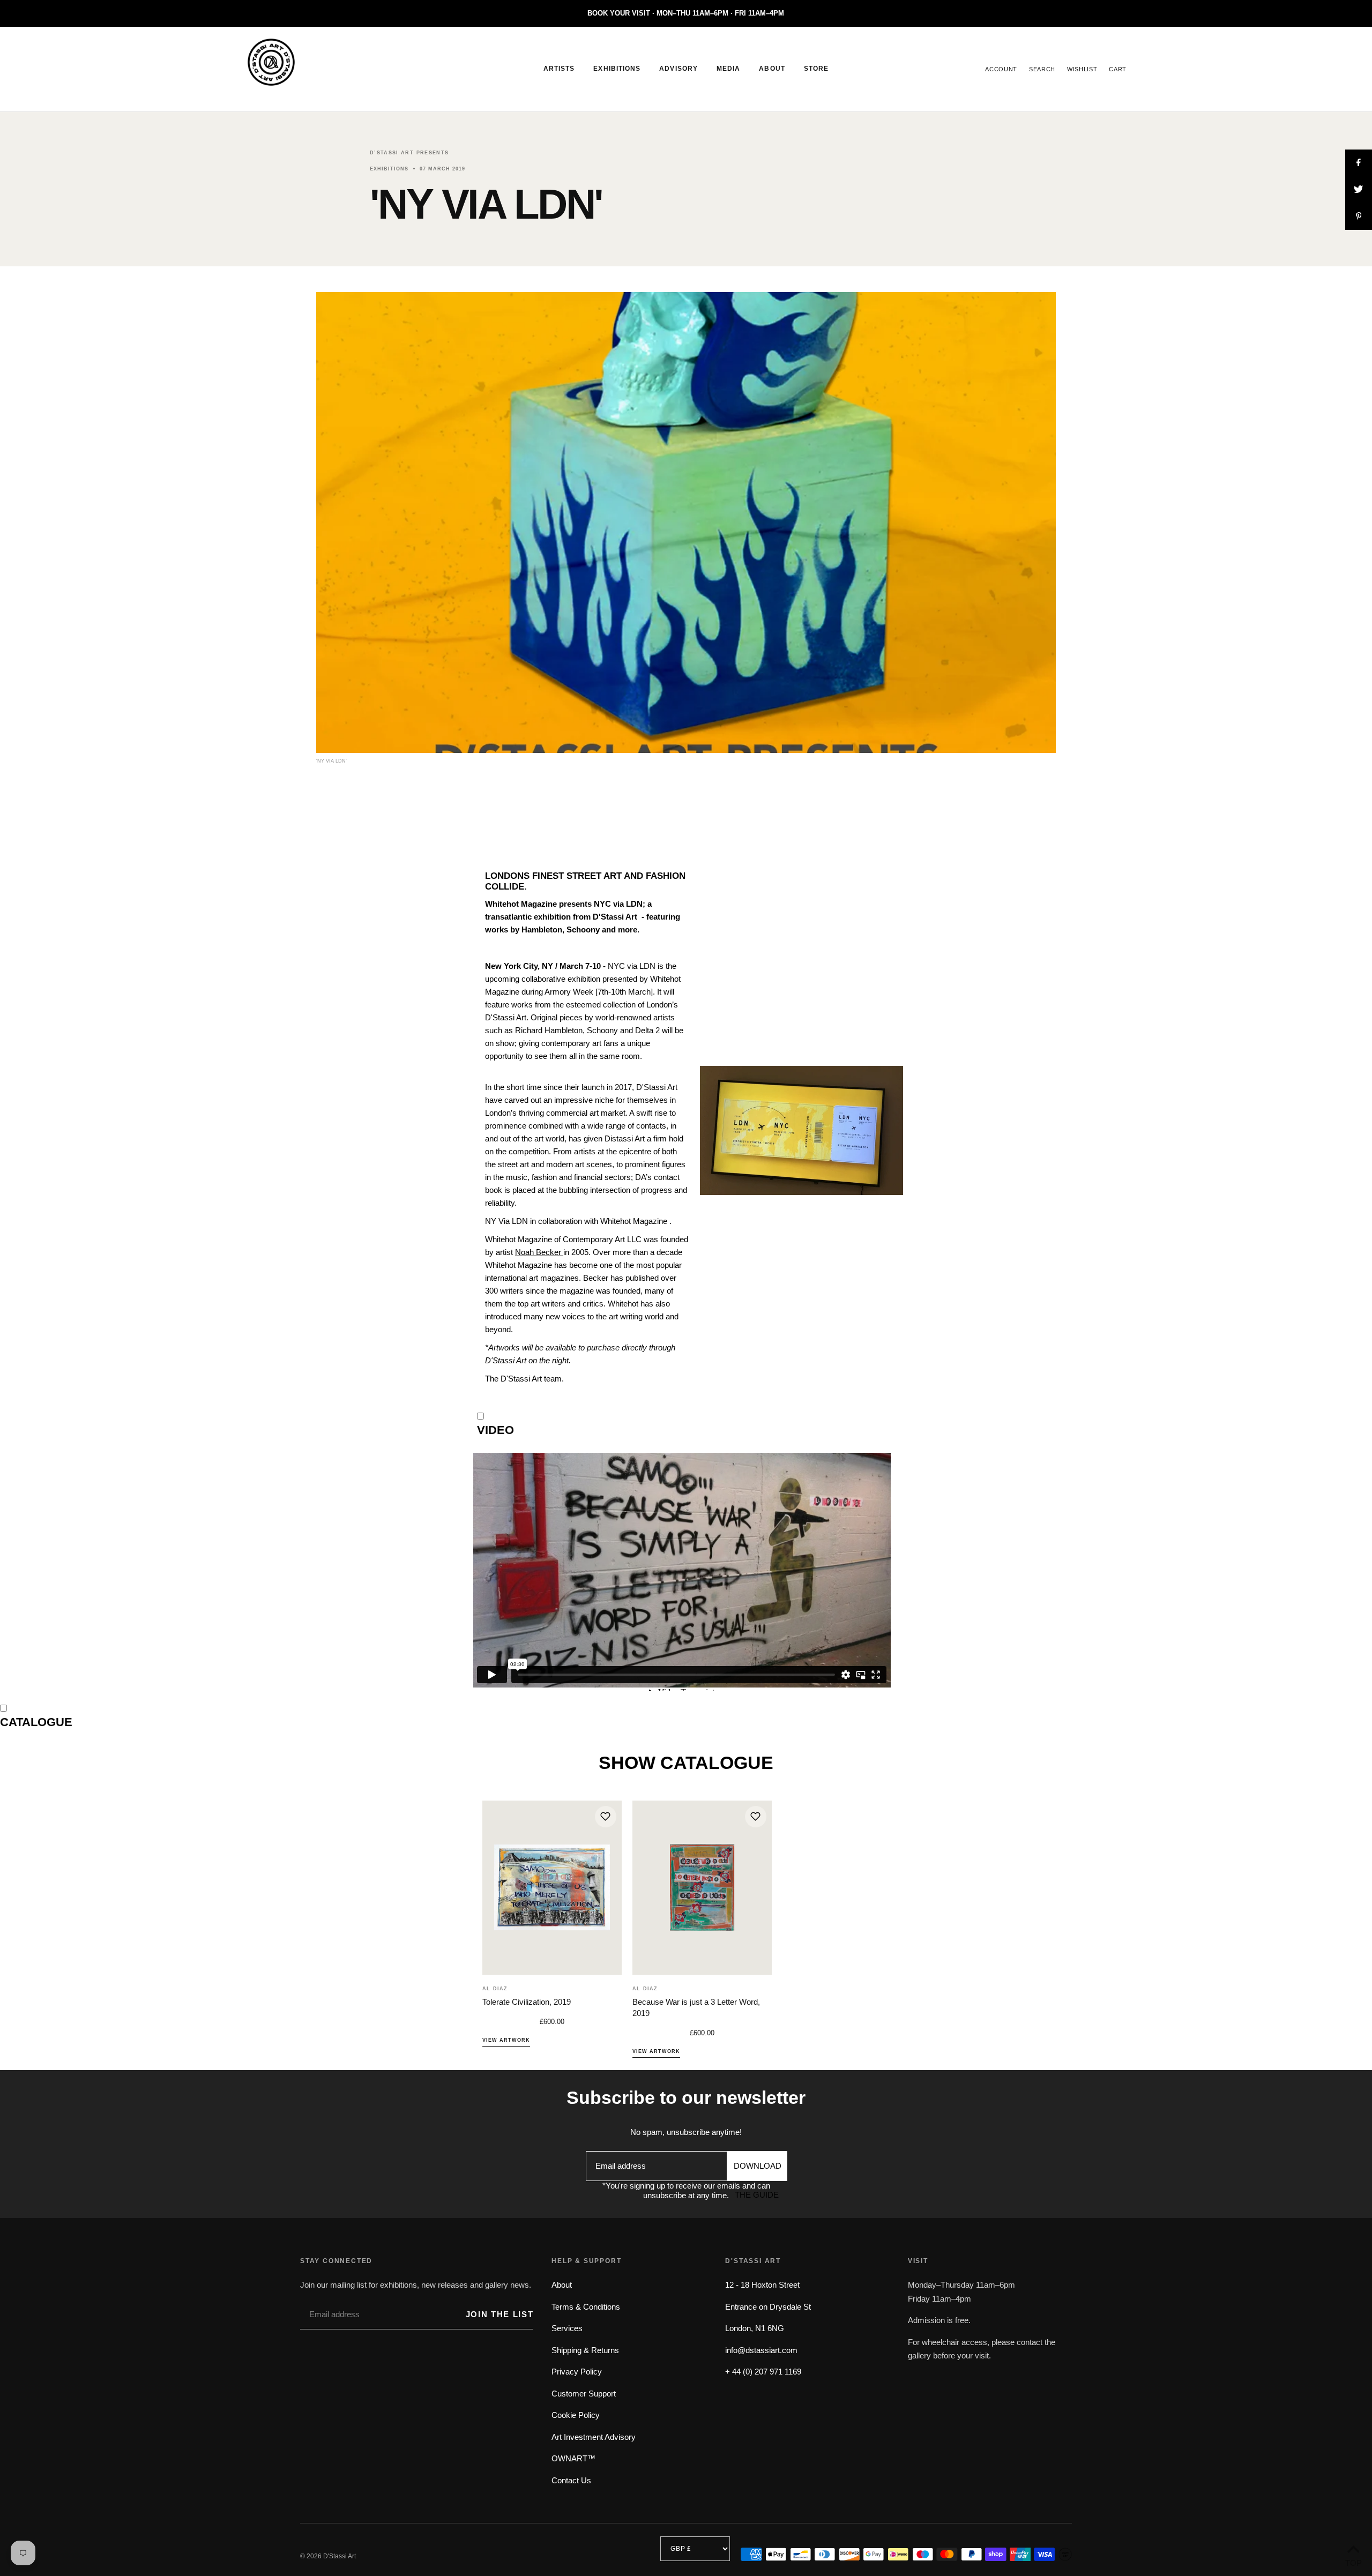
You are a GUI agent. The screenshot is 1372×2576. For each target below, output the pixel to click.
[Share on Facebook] (1359, 163)
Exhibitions (389, 169)
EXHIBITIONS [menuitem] (617, 69)
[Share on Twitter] (1359, 190)
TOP (1353, 2562)
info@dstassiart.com (761, 2350)
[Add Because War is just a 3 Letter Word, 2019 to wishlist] (756, 1817)
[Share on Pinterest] (1359, 216)
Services (567, 2328)
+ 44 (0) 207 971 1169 (763, 2372)
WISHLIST (1082, 69)
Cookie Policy (576, 2415)
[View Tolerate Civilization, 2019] (552, 1888)
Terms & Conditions (586, 2307)
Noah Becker (539, 1252)
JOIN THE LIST (499, 2314)
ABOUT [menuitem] (772, 69)
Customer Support (584, 2394)
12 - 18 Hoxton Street (762, 2285)
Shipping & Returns (585, 2350)
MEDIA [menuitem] (728, 69)
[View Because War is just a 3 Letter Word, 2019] (702, 1888)
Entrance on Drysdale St (768, 2307)
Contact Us (571, 2480)
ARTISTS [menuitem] (559, 69)
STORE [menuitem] (816, 69)
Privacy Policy (577, 2372)
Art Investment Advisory (594, 2437)
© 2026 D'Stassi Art (328, 2556)
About (562, 2285)
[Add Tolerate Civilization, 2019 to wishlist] (606, 1817)
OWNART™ (573, 2458)
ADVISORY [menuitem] (678, 69)
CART (1118, 69)
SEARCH (1042, 69)
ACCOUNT (1001, 69)
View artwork (506, 2040)
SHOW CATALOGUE (686, 1763)
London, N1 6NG (755, 2328)
